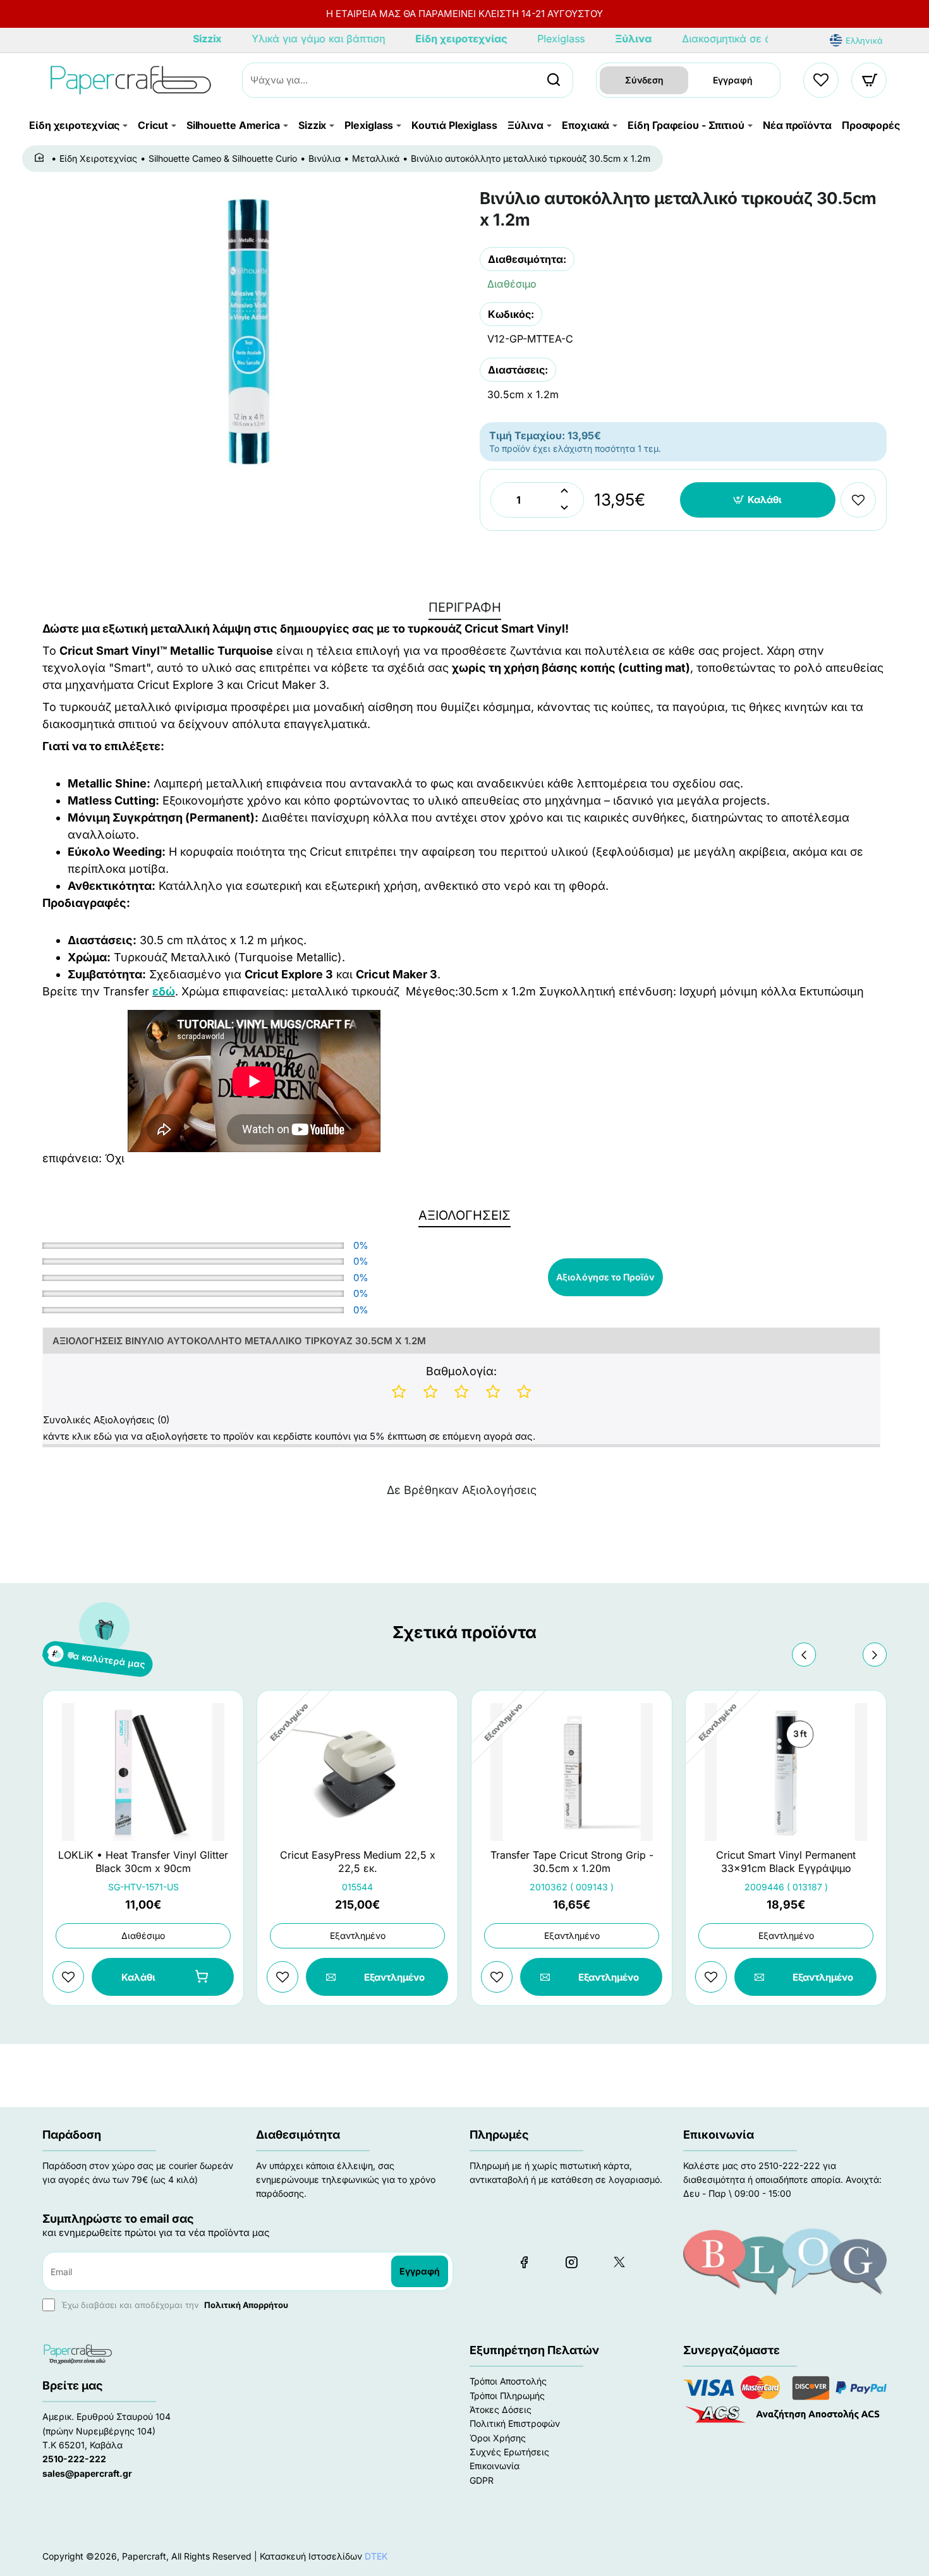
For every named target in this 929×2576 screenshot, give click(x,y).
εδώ (164, 991)
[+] (564, 491)
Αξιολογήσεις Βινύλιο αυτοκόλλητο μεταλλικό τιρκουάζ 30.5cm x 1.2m (239, 1341)
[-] (564, 508)
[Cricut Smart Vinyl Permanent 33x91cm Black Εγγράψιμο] (786, 1772)
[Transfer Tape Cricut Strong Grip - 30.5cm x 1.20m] (572, 1772)
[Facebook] (524, 2262)
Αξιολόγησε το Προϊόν (605, 1277)
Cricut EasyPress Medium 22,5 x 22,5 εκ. (358, 1862)
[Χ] (619, 2262)
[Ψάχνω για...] (554, 80)
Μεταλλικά (376, 158)
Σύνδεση (644, 80)
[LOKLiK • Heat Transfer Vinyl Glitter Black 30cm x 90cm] (143, 1772)
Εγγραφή (733, 80)
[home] (41, 158)
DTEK (376, 2556)
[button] (758, 500)
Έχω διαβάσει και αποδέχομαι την (173, 2305)
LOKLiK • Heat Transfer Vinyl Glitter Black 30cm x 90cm (143, 1862)
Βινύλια (325, 158)
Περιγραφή (465, 607)
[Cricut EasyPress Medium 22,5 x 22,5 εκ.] (357, 1772)
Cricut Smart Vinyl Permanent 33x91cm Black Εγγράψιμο (786, 1862)
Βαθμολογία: (461, 1371)
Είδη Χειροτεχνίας (98, 158)
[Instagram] (571, 2262)
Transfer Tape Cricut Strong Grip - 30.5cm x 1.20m (572, 1862)
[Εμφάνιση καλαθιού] (870, 80)
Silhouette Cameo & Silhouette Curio (223, 158)
